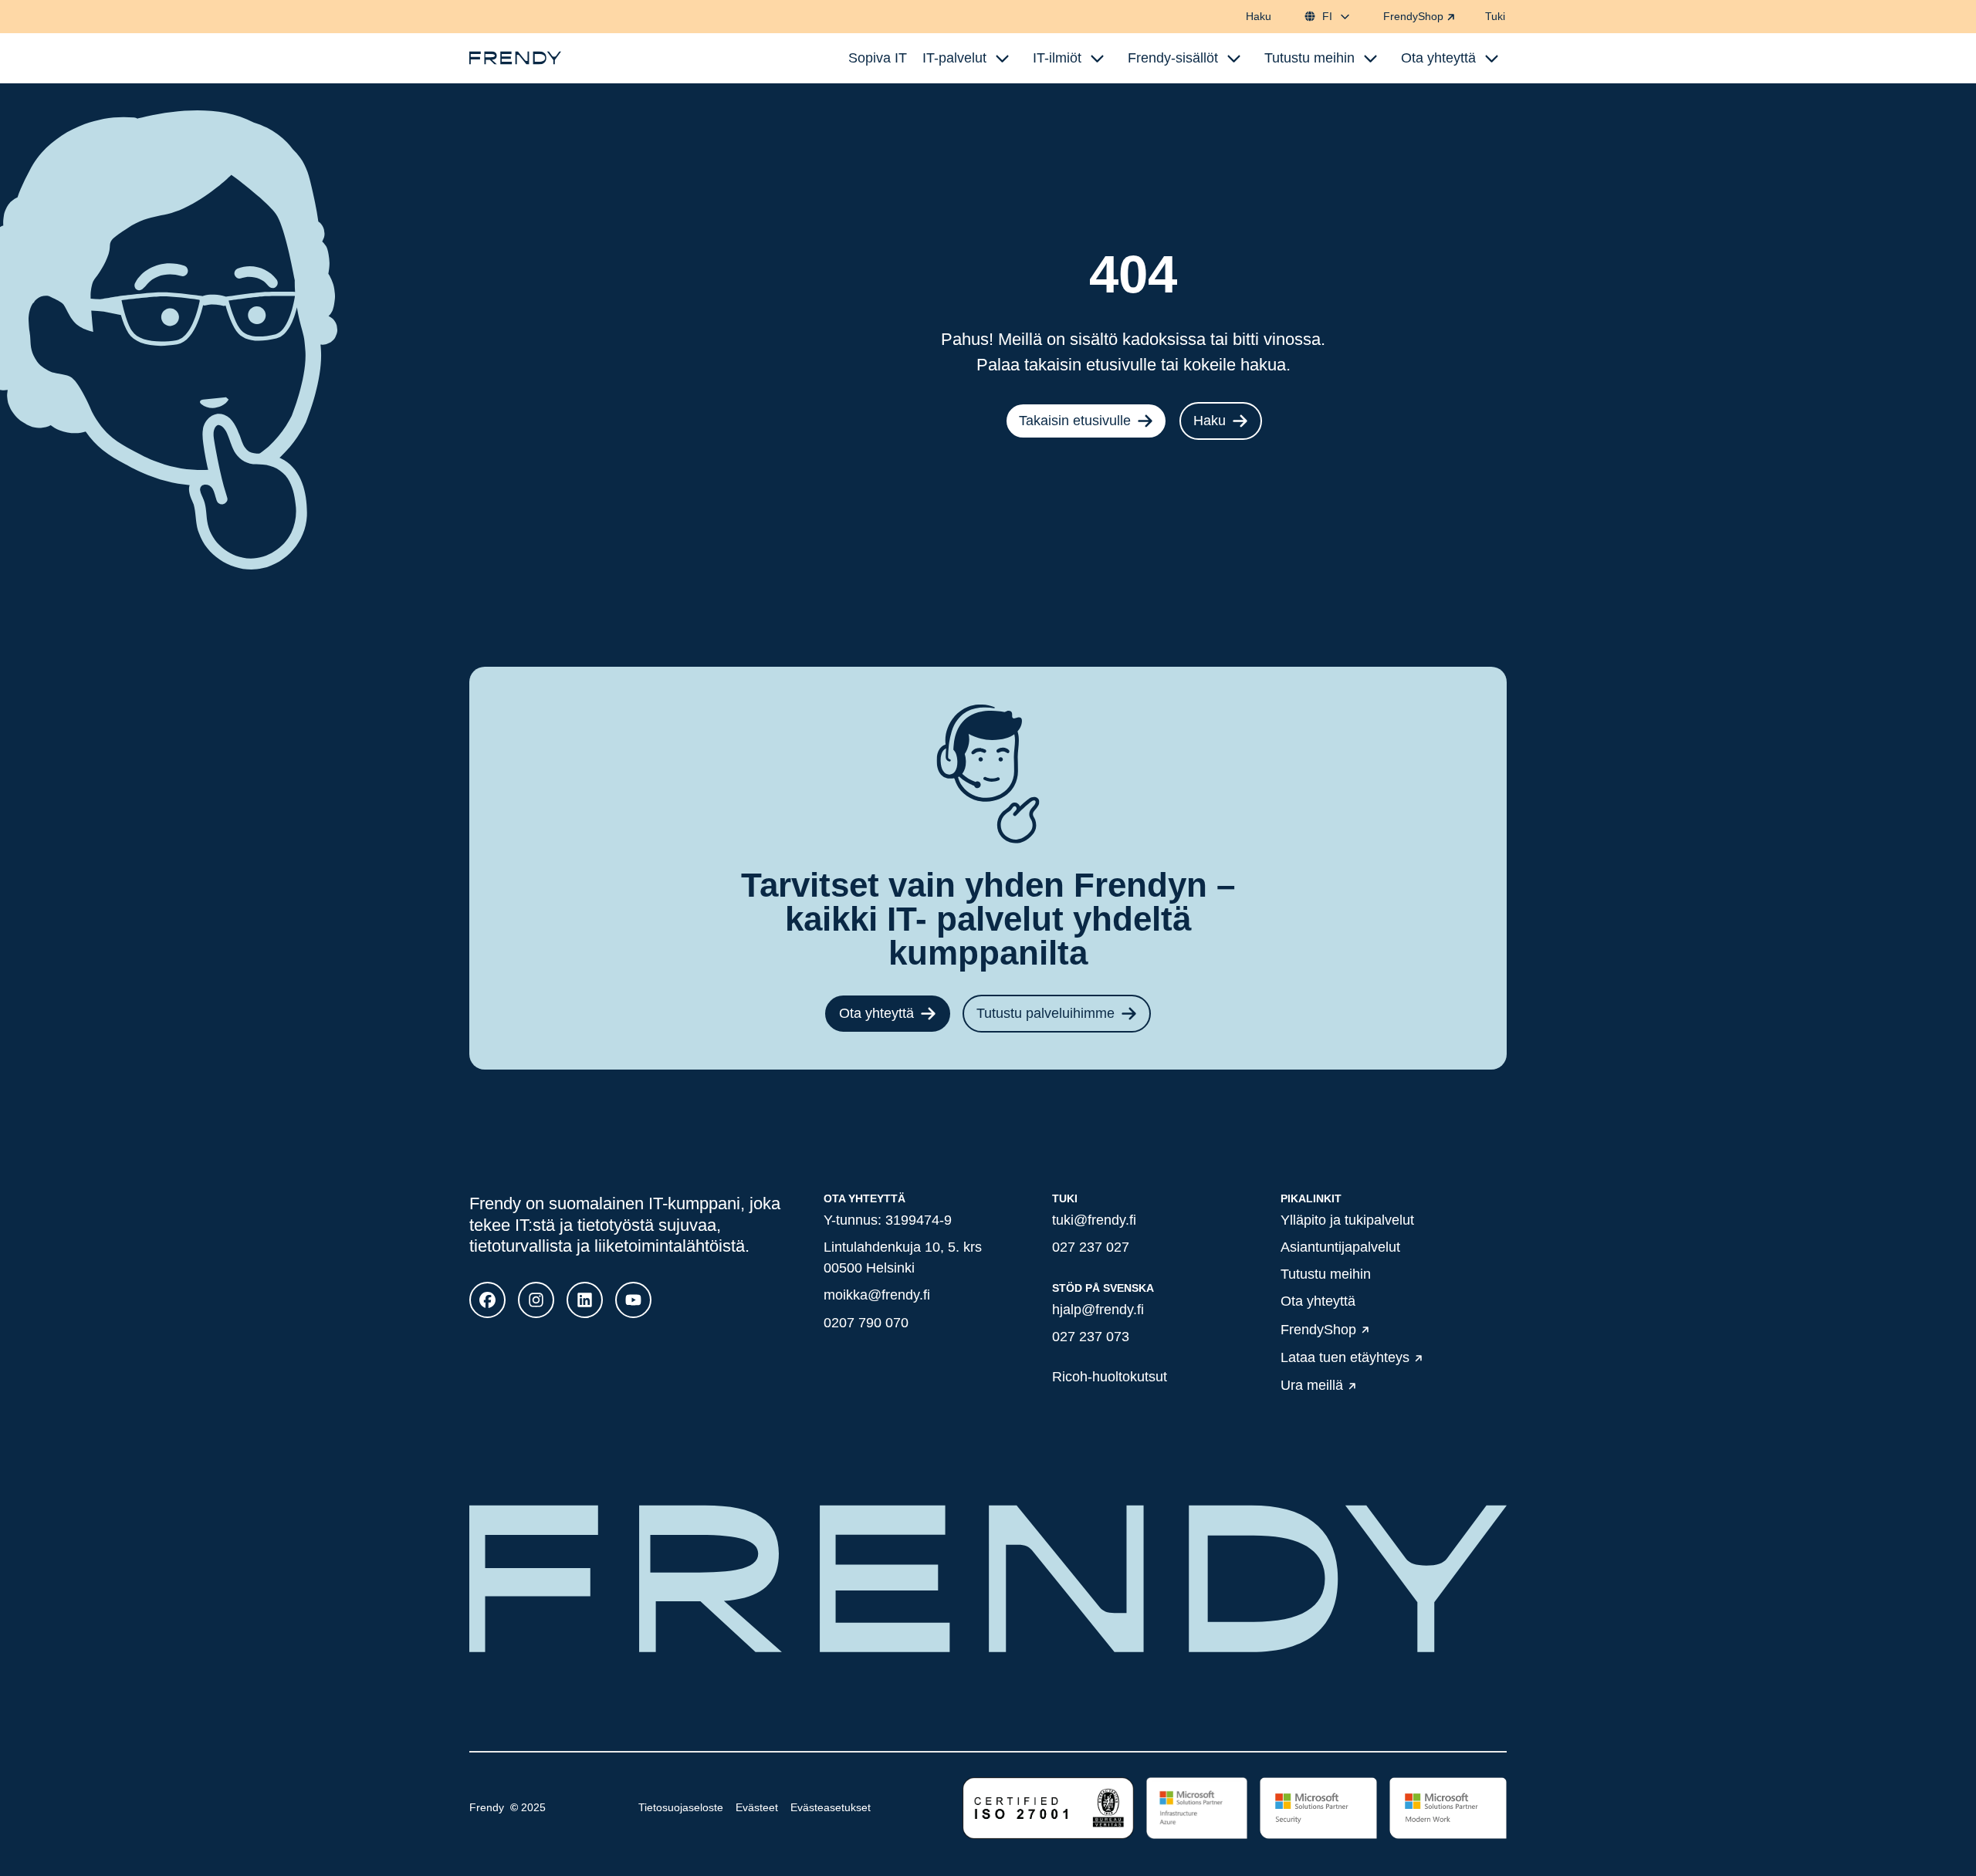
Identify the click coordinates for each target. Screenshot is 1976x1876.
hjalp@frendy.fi (1098, 1310)
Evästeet (757, 1807)
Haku (1259, 16)
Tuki (1495, 16)
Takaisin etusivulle (1075, 421)
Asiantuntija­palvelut (1340, 1247)
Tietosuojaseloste (681, 1807)
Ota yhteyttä (876, 1013)
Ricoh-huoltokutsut (1110, 1377)
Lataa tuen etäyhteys (1345, 1357)
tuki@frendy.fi (1094, 1220)
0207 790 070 (866, 1323)
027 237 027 (1091, 1247)
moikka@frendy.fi (877, 1295)
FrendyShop (1413, 16)
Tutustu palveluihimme (1046, 1013)
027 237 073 (1091, 1337)
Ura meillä (1312, 1386)
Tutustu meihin (1326, 1274)
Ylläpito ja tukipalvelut (1347, 1220)
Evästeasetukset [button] (831, 1807)
